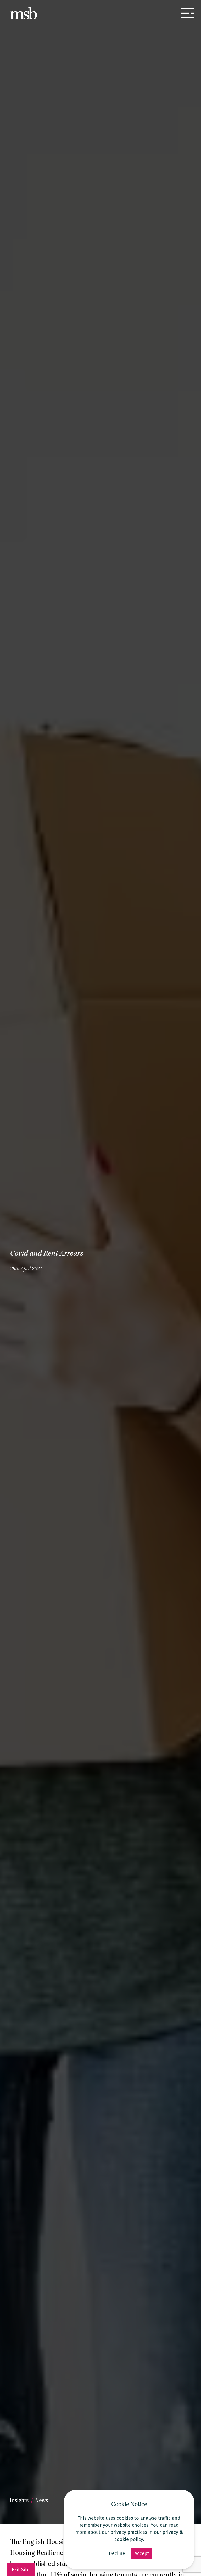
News (42, 2500)
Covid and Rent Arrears (46, 1254)
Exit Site (21, 2570)
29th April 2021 (26, 1269)
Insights (19, 2500)
